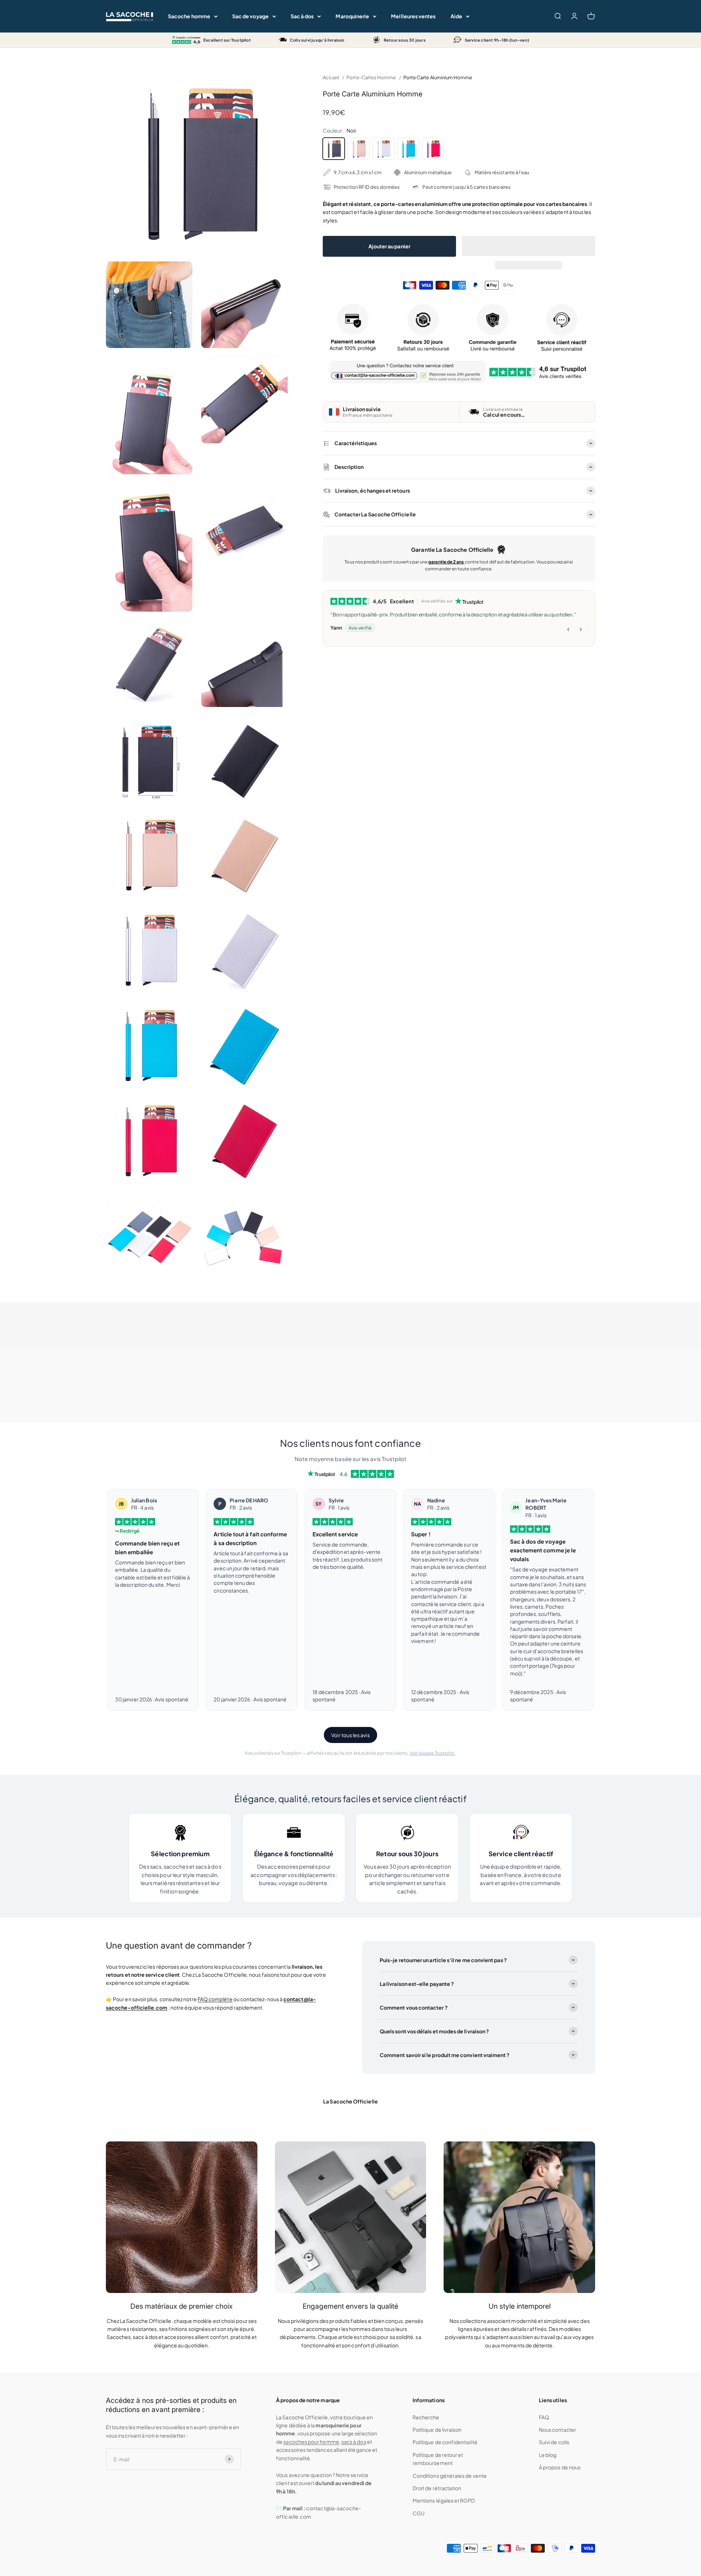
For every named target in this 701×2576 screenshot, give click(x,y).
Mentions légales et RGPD (444, 2500)
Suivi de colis (554, 2442)
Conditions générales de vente (450, 2476)
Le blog (548, 2455)
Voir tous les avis (350, 1735)
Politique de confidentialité (445, 2442)
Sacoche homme (189, 16)
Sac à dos (302, 16)
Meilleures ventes (413, 16)
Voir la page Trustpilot (433, 1753)
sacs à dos (354, 2442)
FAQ (544, 2417)
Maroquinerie (352, 16)
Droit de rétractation (437, 2488)
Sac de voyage (250, 16)
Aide (456, 16)
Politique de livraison (437, 2430)
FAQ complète (215, 1999)
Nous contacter (558, 2430)
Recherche (426, 2417)
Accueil (331, 77)
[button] (528, 246)
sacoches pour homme (311, 2442)
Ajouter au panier (389, 246)
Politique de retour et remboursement (438, 2459)
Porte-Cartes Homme (371, 77)
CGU (419, 2513)
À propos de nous (560, 2467)
